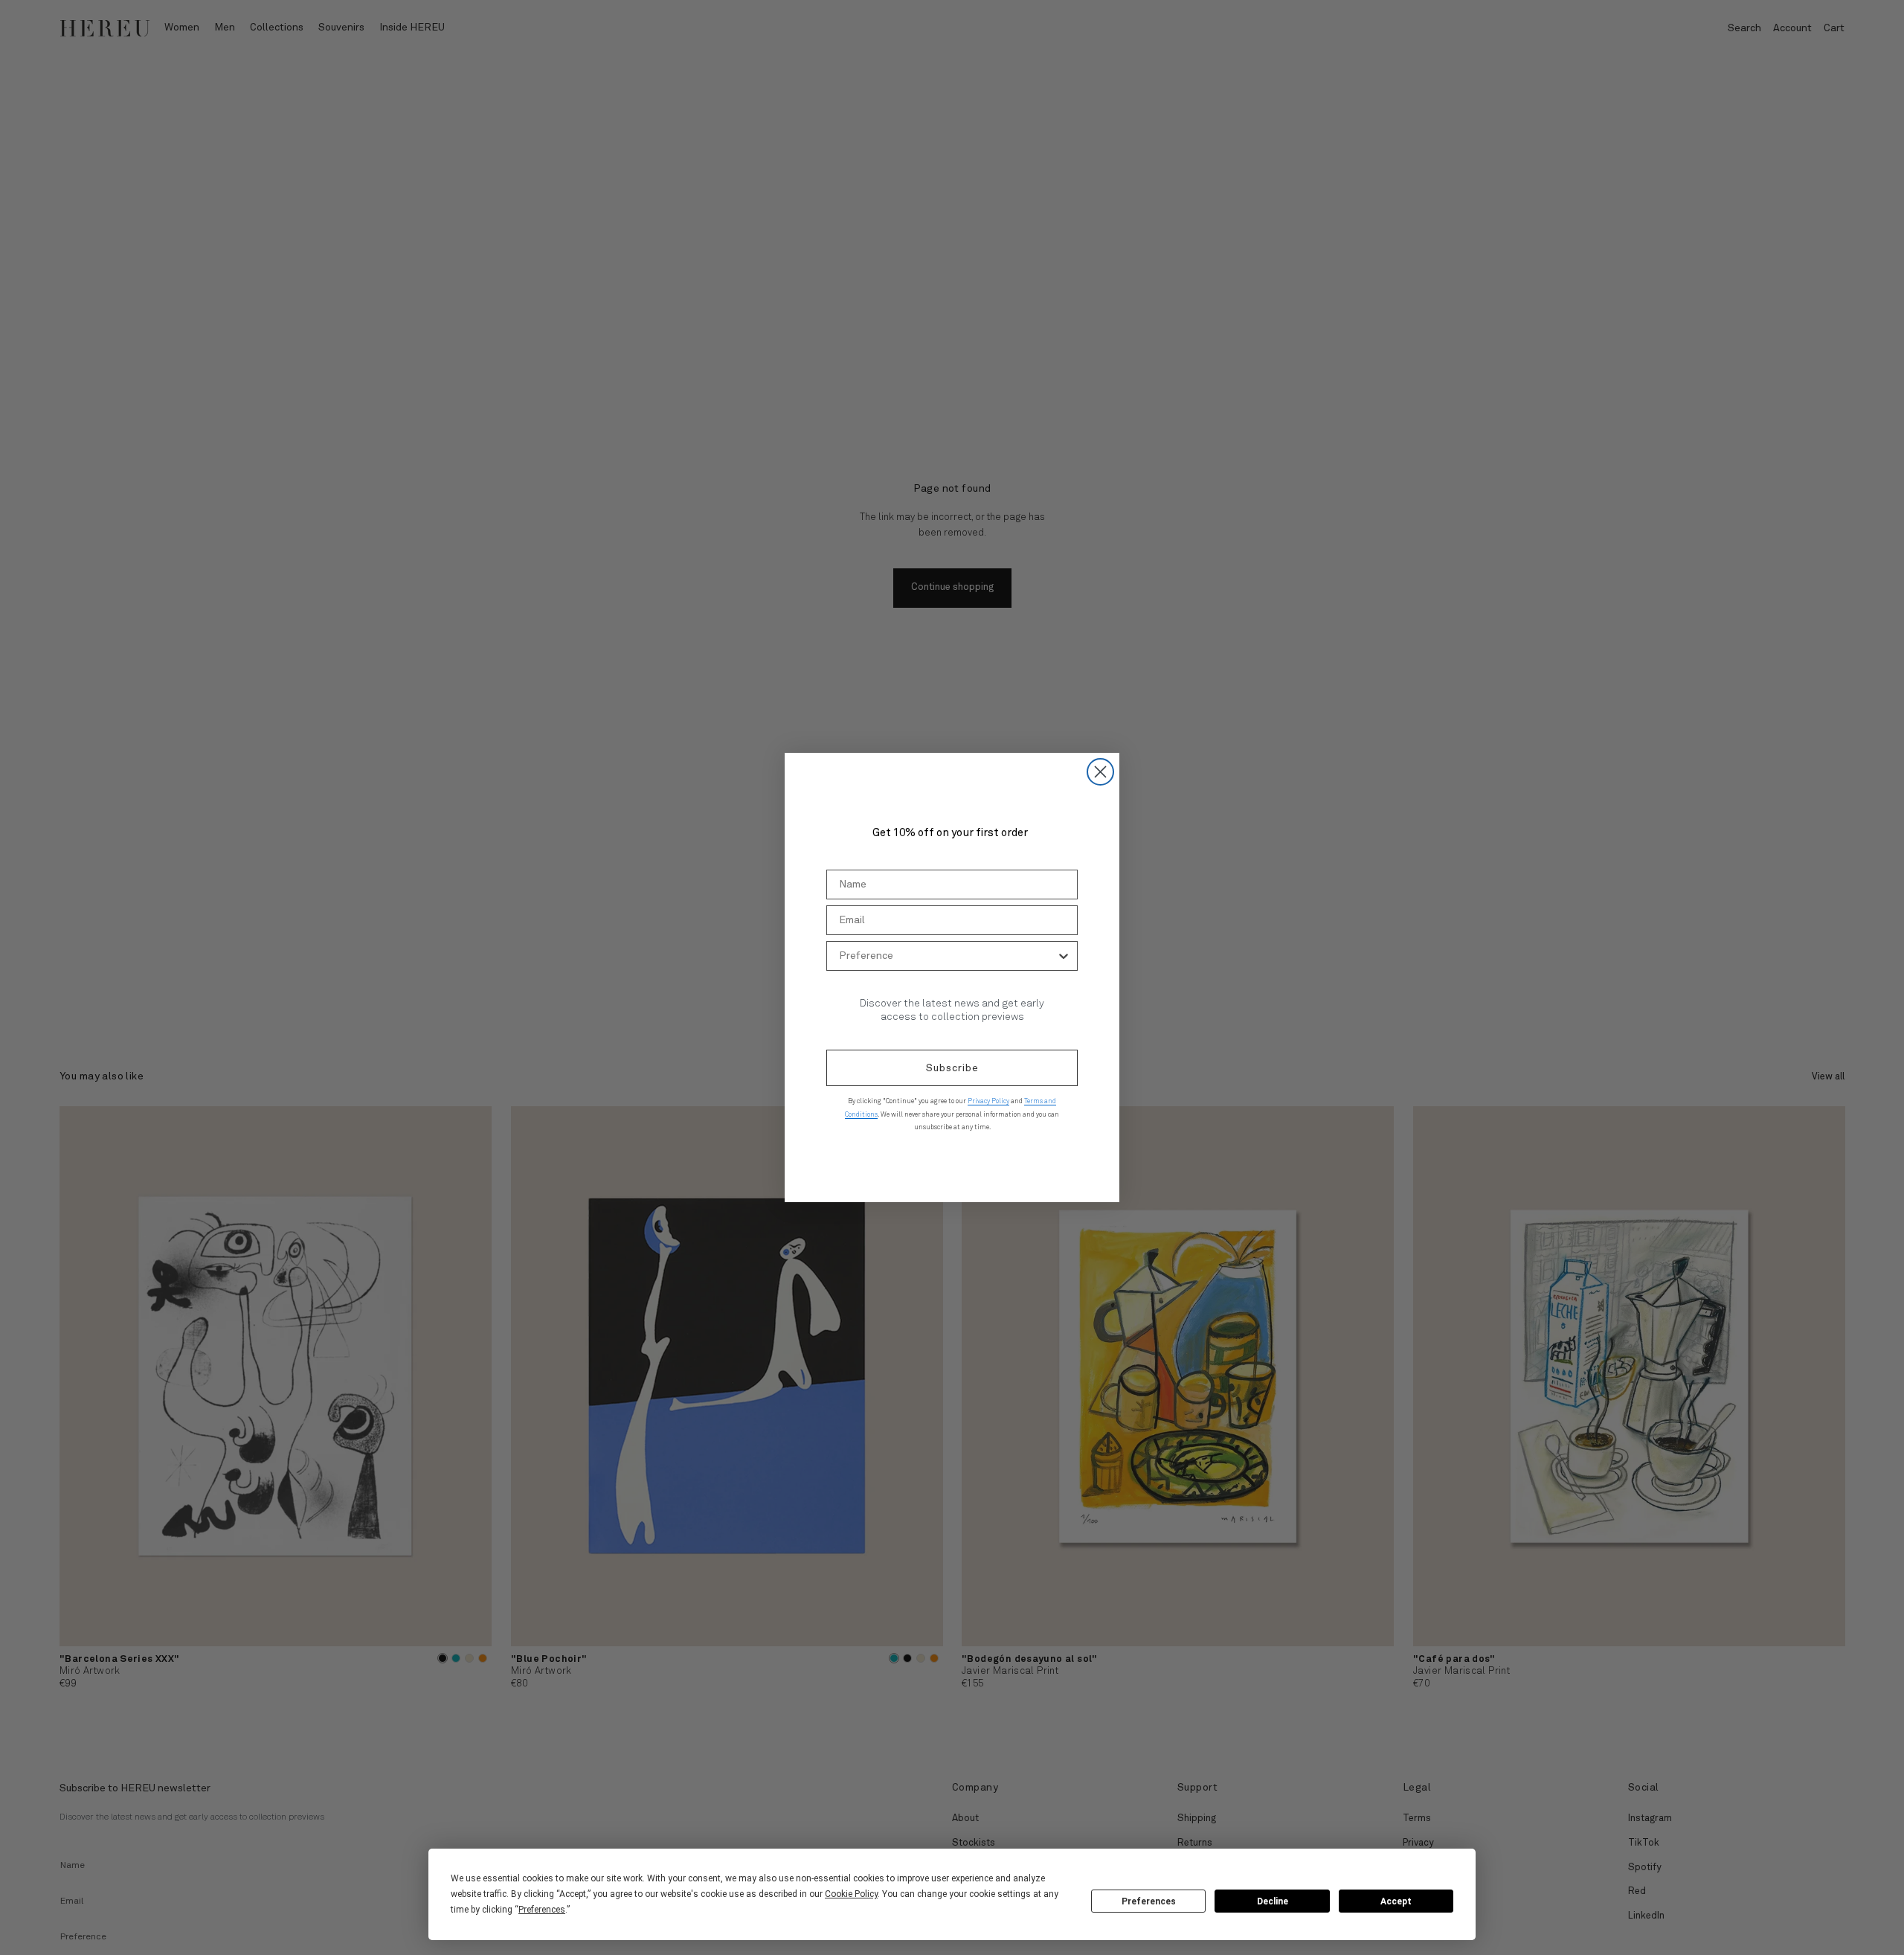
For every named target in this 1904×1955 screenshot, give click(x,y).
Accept (1396, 1901)
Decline (1273, 1901)
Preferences (1149, 1901)
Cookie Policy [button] (851, 1894)
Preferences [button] (542, 1910)
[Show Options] (1064, 956)
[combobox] (948, 956)
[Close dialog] (1100, 772)
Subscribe (952, 1068)
